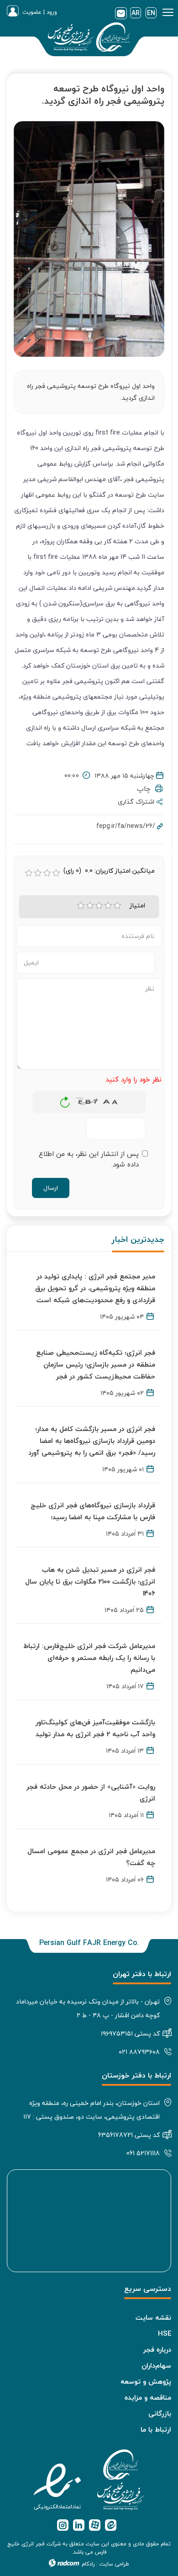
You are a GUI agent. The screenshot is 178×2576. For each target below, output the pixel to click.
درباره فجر (157, 2349)
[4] (108, 906)
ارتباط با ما (156, 2429)
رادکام (88, 2564)
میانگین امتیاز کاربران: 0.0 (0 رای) (109, 871)
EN (151, 13)
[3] (99, 906)
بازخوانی (65, 1100)
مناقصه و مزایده (148, 2397)
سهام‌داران (156, 2365)
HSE (165, 2333)
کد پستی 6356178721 (129, 2135)
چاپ (146, 789)
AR (136, 13)
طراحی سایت (114, 2564)
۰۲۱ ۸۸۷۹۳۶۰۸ (139, 2052)
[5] (117, 906)
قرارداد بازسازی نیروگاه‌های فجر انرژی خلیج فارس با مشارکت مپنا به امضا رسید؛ (93, 1511)
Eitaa (111, 2525)
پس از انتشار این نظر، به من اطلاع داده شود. (89, 1159)
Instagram (63, 2525)
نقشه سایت (153, 2317)
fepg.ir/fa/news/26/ (126, 826)
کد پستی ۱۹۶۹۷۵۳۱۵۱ (130, 2033)
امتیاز (137, 906)
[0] (29, 873)
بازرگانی (160, 2413)
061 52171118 (143, 2153)
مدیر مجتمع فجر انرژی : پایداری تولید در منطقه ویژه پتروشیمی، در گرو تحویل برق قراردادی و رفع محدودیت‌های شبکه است (95, 1288)
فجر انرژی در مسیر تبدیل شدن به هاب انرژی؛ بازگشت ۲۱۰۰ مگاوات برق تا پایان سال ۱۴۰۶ (90, 1581)
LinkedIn (79, 2525)
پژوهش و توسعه (146, 2381)
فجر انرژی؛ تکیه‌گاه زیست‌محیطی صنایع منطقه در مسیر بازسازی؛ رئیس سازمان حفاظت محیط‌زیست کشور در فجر (96, 1364)
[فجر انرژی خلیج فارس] (89, 39)
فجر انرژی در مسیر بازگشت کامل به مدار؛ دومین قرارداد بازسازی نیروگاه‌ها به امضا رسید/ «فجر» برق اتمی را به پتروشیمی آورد (92, 1441)
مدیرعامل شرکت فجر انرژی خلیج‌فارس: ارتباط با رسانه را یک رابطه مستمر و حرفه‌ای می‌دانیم (89, 1658)
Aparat (95, 2525)
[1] (81, 906)
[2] (90, 906)
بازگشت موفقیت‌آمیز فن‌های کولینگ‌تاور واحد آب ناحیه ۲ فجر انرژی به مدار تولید (95, 1728)
